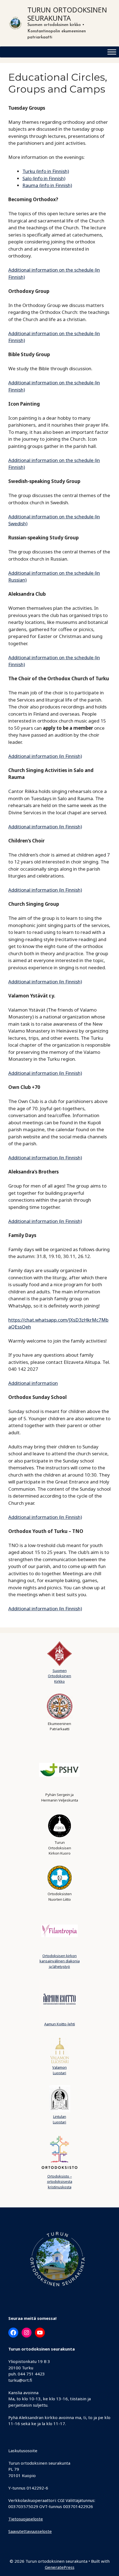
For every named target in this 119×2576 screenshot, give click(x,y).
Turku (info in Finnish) (46, 171)
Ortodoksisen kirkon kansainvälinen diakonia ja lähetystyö (60, 1961)
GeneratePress (60, 2567)
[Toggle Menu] (112, 52)
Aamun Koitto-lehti (60, 2024)
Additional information (33, 1383)
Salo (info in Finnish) (44, 178)
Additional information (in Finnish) (45, 756)
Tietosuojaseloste (26, 2519)
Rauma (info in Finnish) (47, 185)
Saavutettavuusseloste (30, 2531)
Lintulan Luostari (59, 2119)
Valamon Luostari (59, 2070)
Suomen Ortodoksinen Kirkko (59, 1676)
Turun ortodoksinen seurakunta (67, 14)
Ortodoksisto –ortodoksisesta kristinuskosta (60, 2182)
